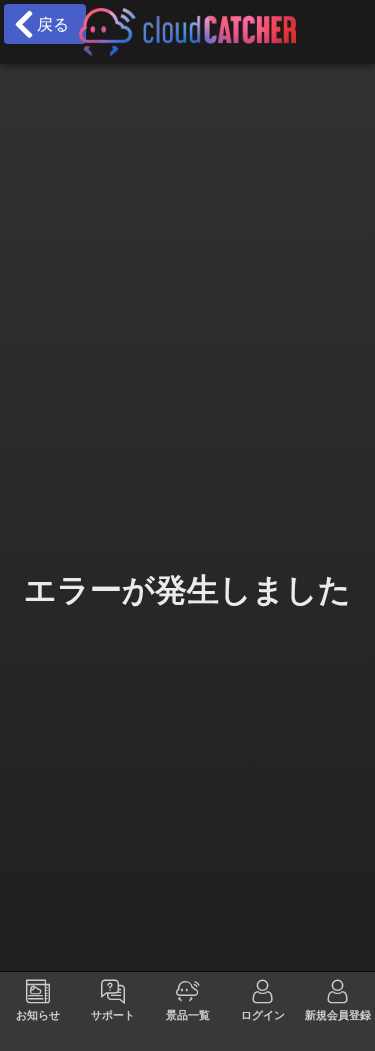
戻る (48, 24)
